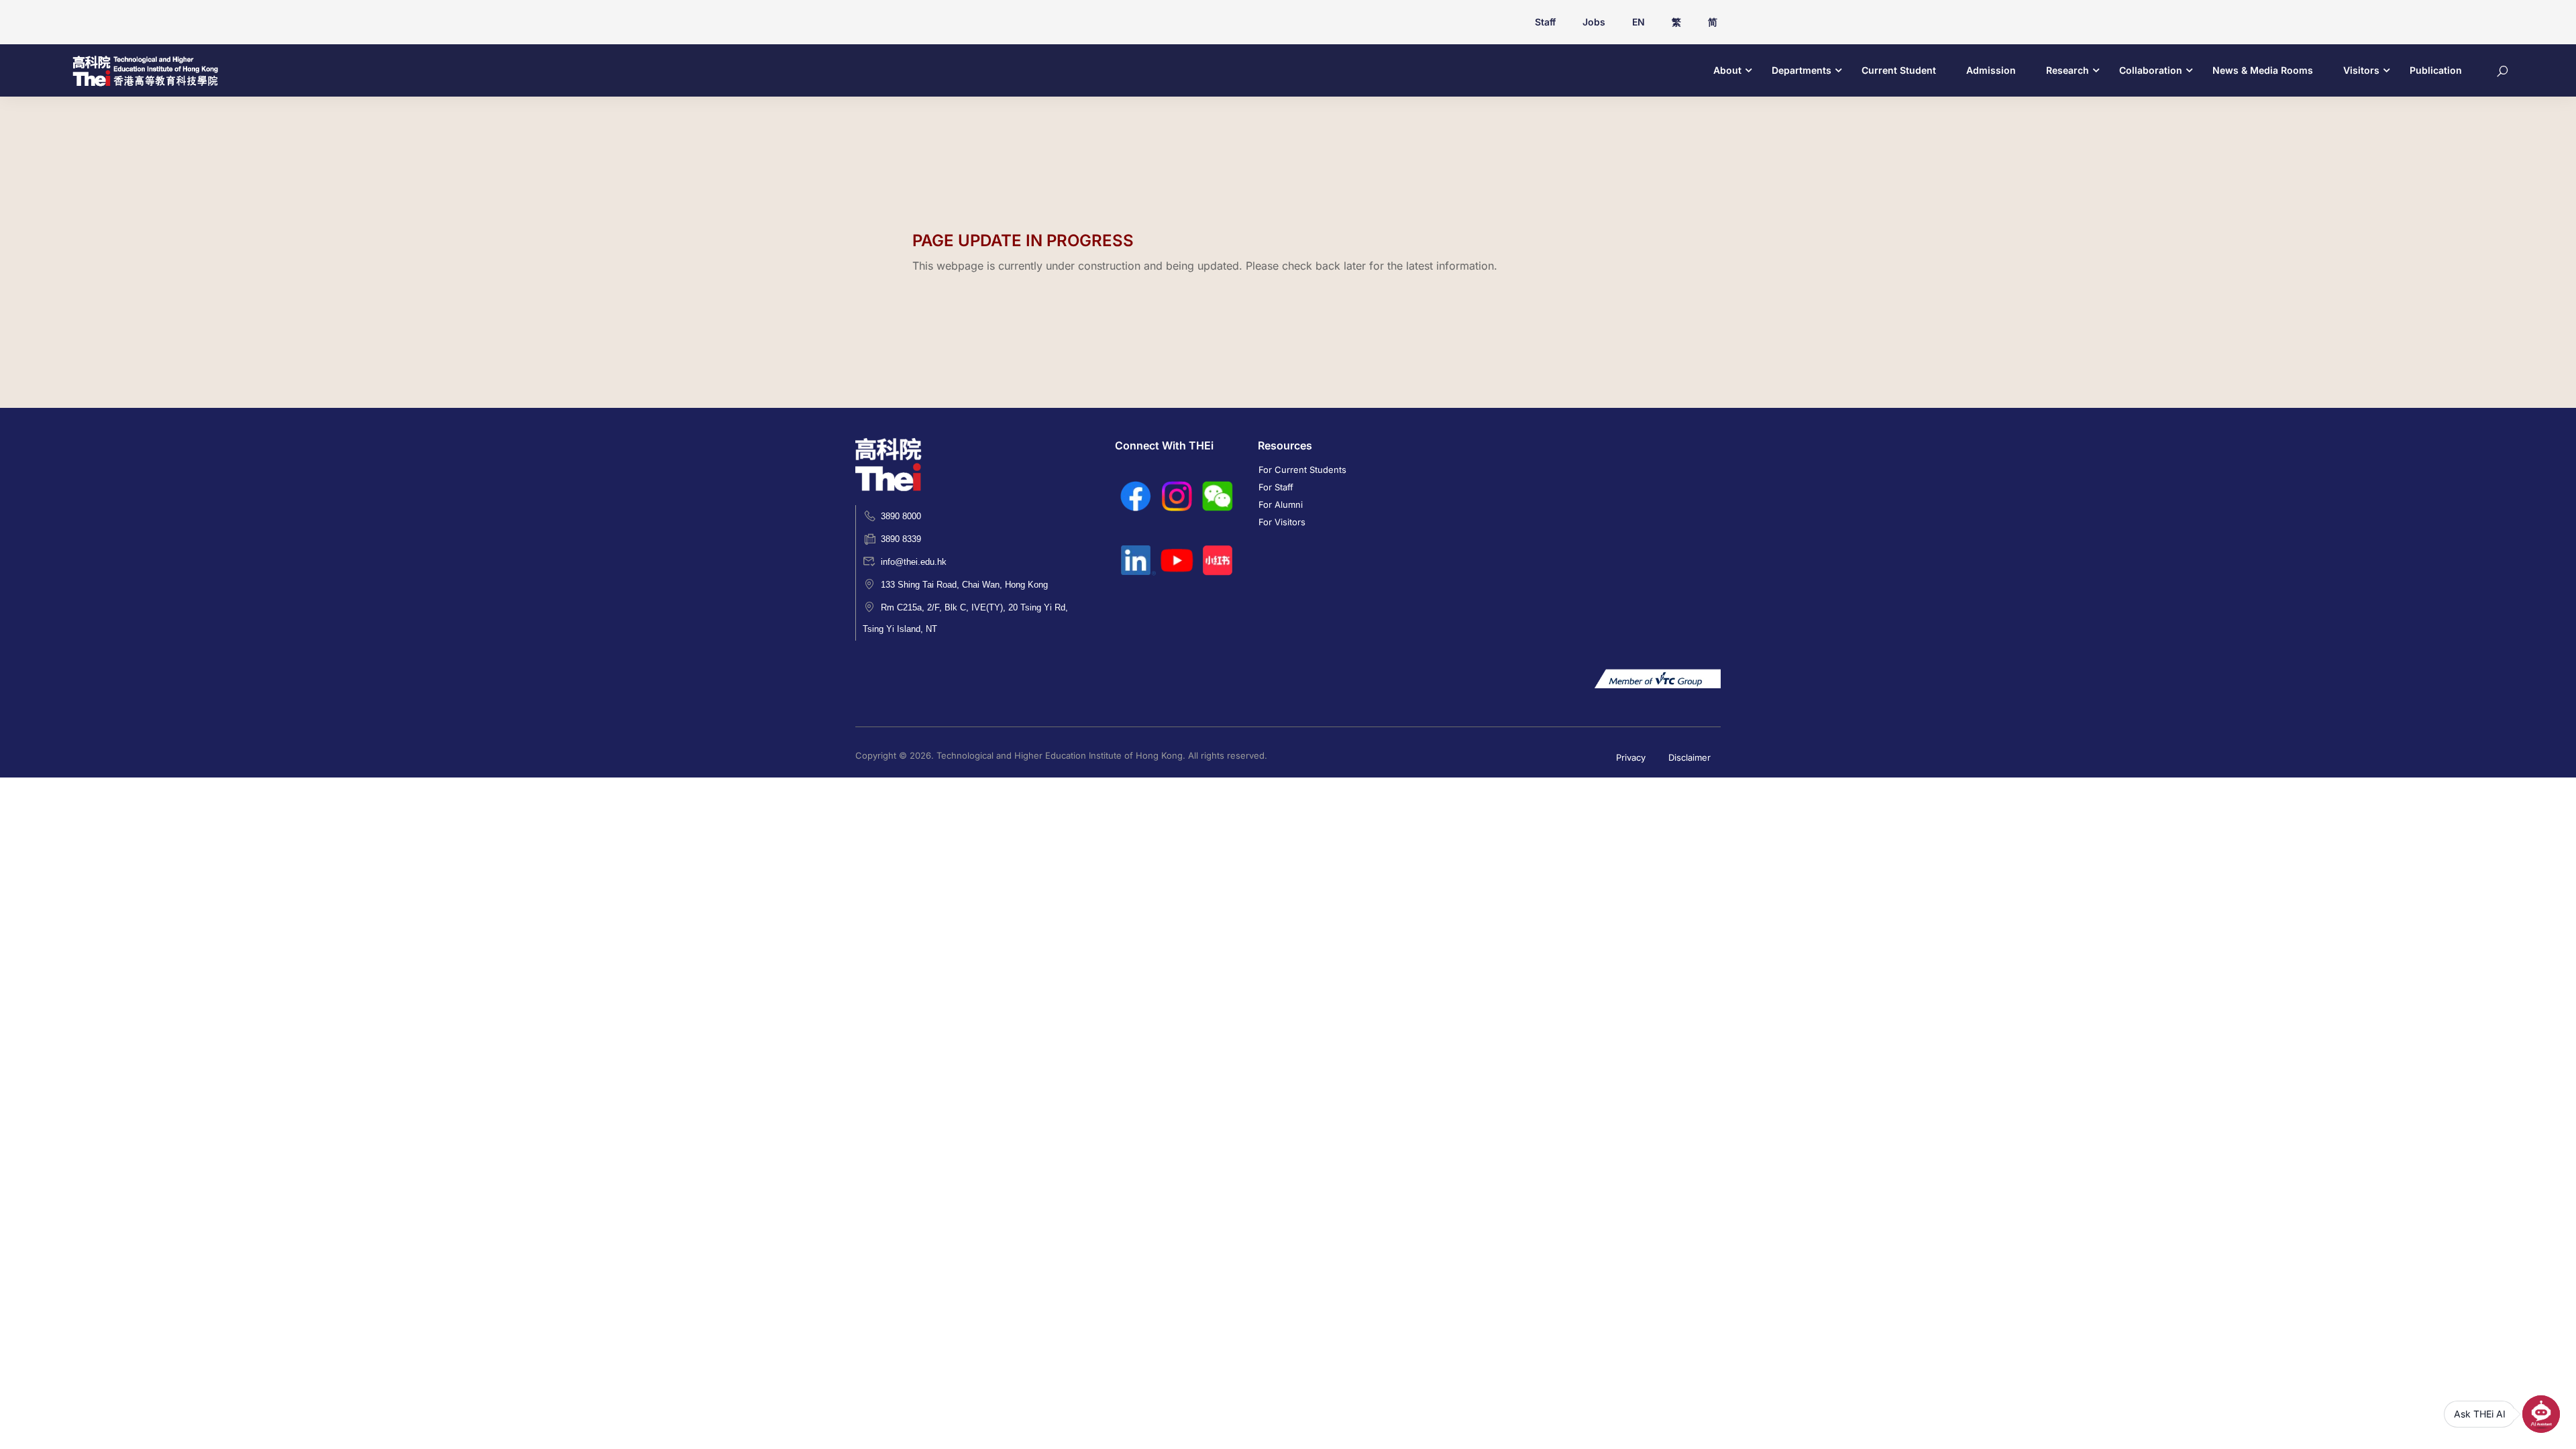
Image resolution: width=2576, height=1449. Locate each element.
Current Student (1899, 70)
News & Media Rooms (2263, 70)
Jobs (1594, 22)
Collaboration (2151, 70)
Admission (1991, 70)
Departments (1802, 70)
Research (2068, 70)
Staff (1545, 22)
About (1727, 70)
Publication (2436, 70)
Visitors (2361, 70)
